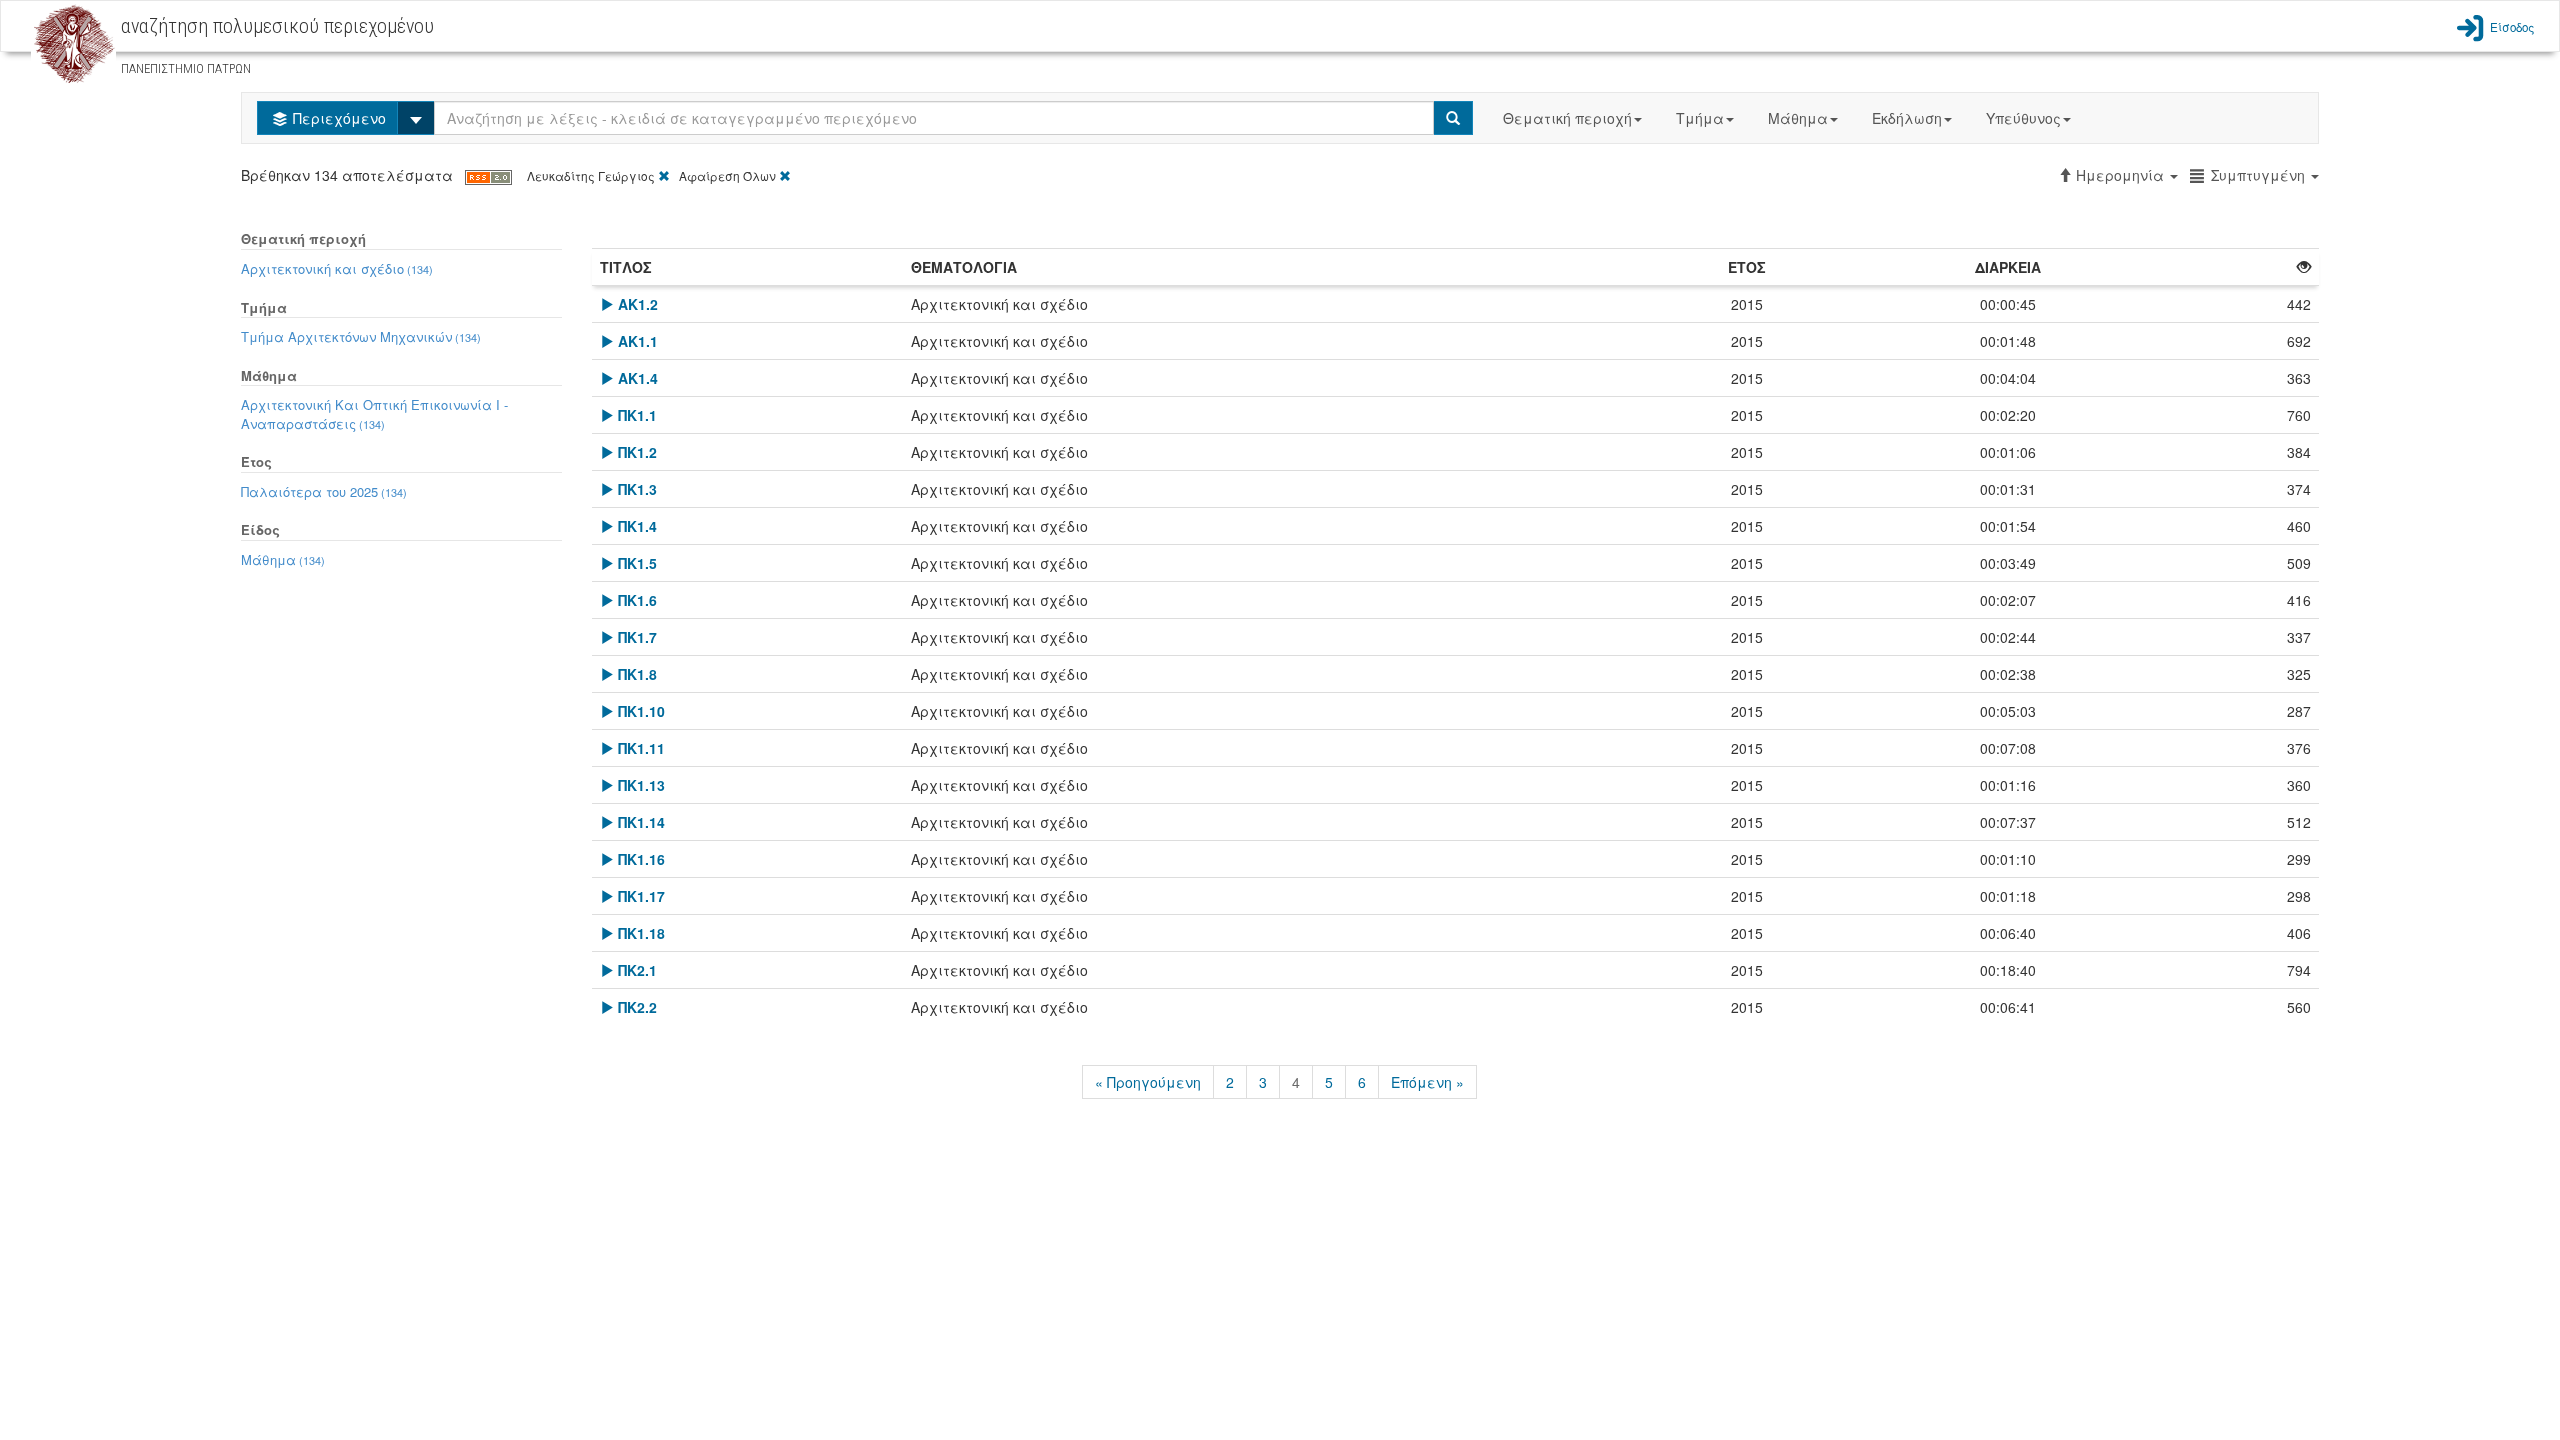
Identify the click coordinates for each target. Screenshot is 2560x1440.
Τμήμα (1700, 118)
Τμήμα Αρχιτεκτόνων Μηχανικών (361, 336)
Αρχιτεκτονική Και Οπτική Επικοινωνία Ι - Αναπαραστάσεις (374, 414)
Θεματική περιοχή (1567, 118)
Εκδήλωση (1907, 118)
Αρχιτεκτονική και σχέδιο (337, 268)
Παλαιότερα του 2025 (324, 491)
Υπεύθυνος (2023, 118)
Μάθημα (1798, 118)
